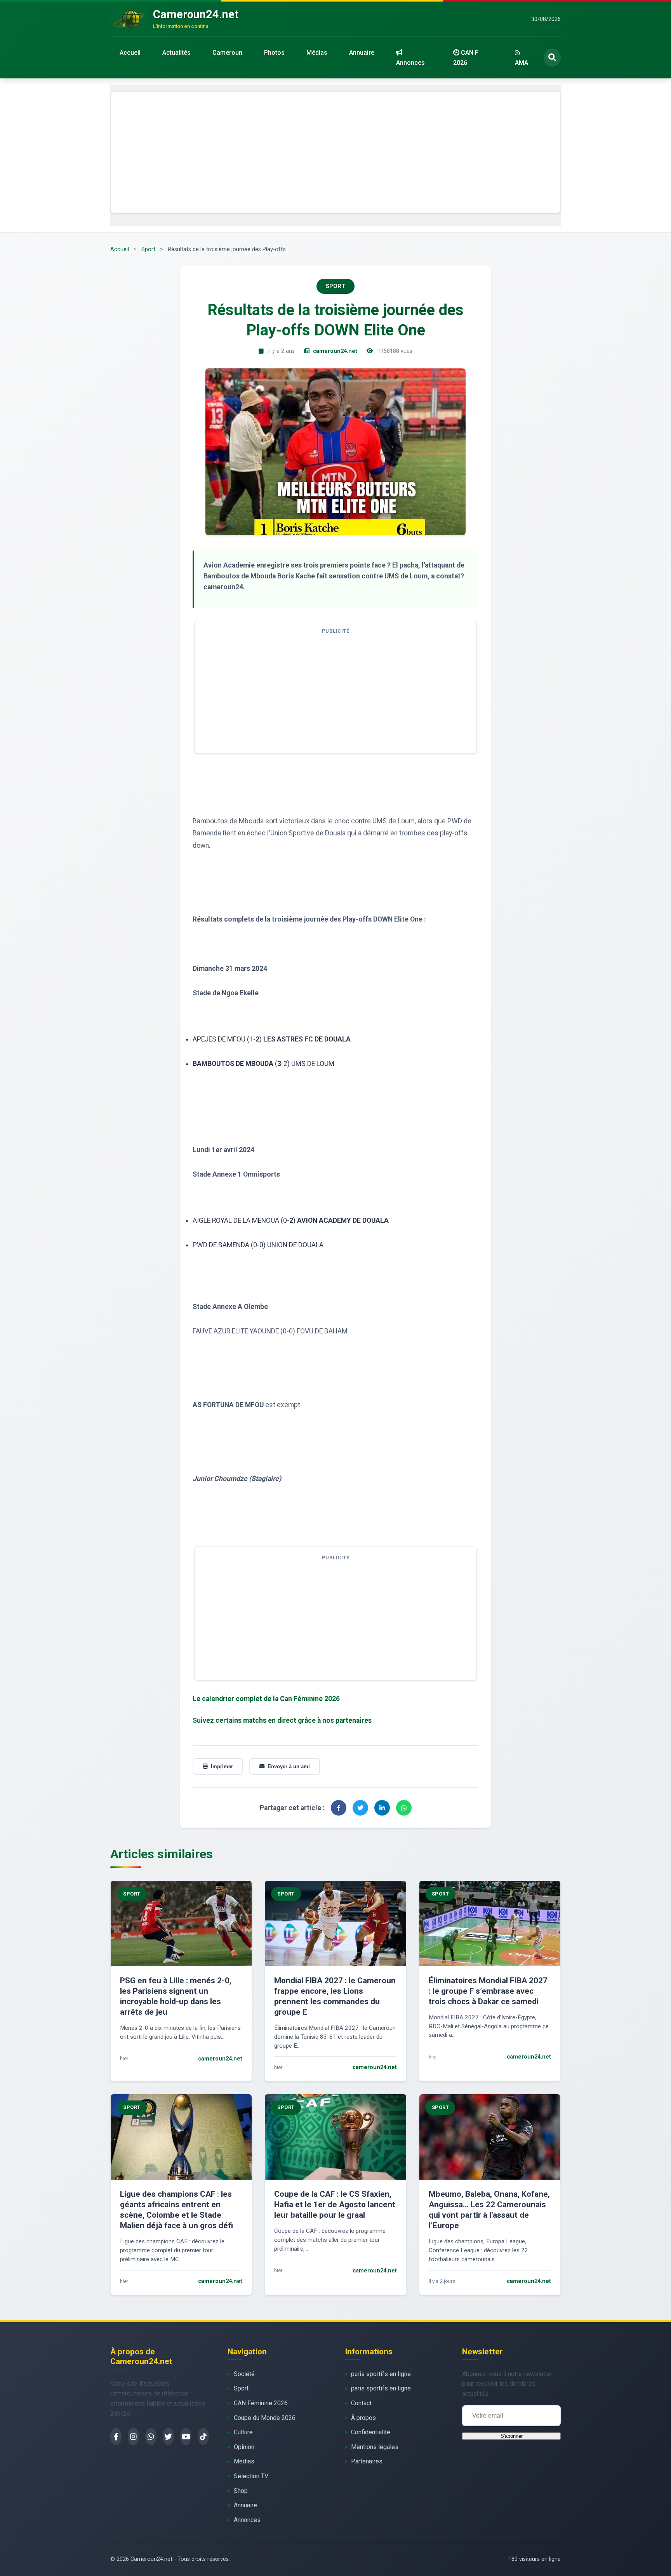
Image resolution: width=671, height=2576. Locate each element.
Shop (241, 2491)
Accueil (130, 53)
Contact (361, 2403)
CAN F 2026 (466, 58)
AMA (522, 63)
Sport (148, 249)
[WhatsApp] (151, 2436)
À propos (363, 2418)
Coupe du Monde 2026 (265, 2418)
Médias (317, 53)
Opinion (244, 2447)
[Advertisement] (335, 152)
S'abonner (512, 2436)
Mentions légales (375, 2447)
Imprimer (222, 1766)
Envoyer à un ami (289, 1766)
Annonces (410, 63)
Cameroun (227, 53)
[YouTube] (186, 2436)
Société (244, 2374)
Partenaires (367, 2461)
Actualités (176, 53)
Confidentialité (371, 2432)
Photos (274, 53)
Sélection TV (251, 2476)
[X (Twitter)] (168, 2436)
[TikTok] (203, 2436)
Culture (243, 2432)
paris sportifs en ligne (381, 2374)
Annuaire (362, 53)
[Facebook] (116, 2436)
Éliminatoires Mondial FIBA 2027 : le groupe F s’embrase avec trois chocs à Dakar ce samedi (488, 1991)
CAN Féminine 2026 (261, 2403)
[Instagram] (133, 2436)
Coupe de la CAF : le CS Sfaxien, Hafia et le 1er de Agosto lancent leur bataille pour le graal (335, 2205)
